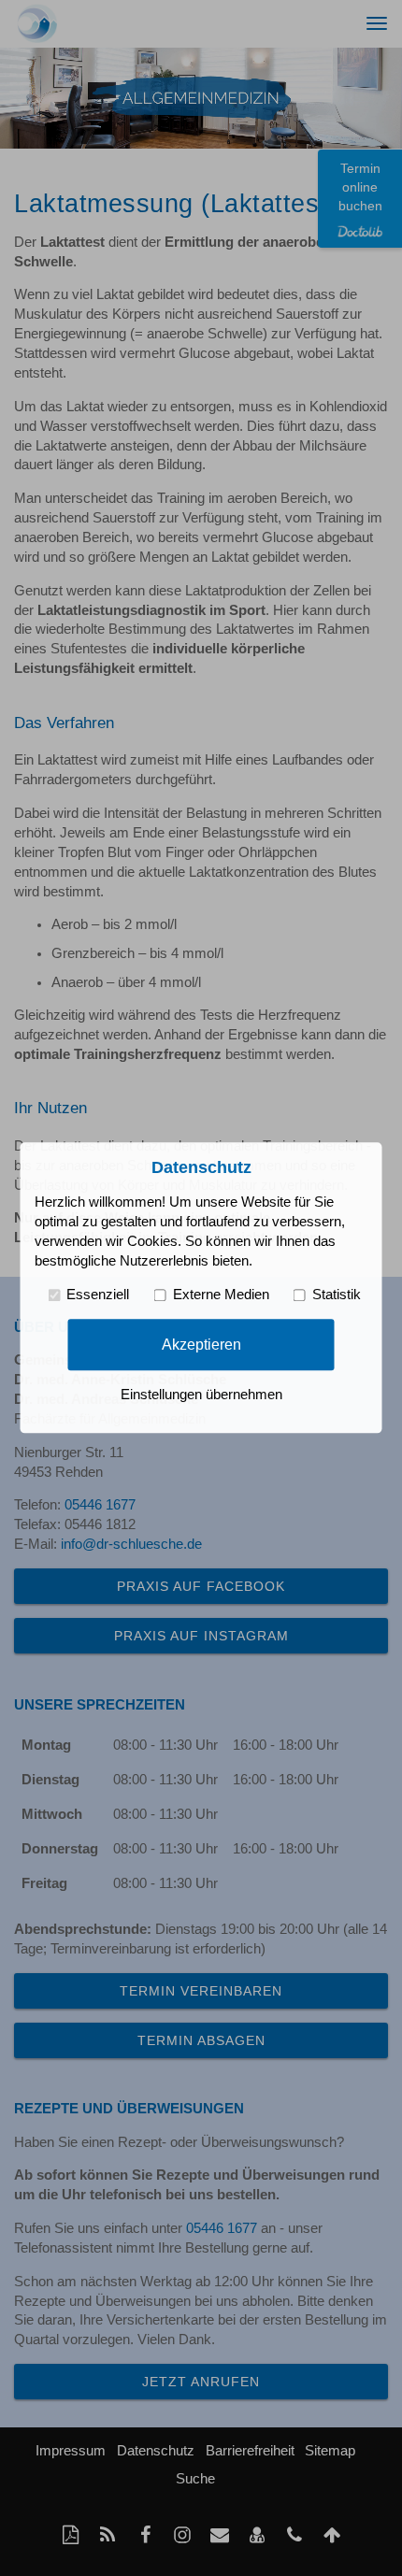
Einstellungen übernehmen (201, 1395)
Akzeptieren (201, 1344)
